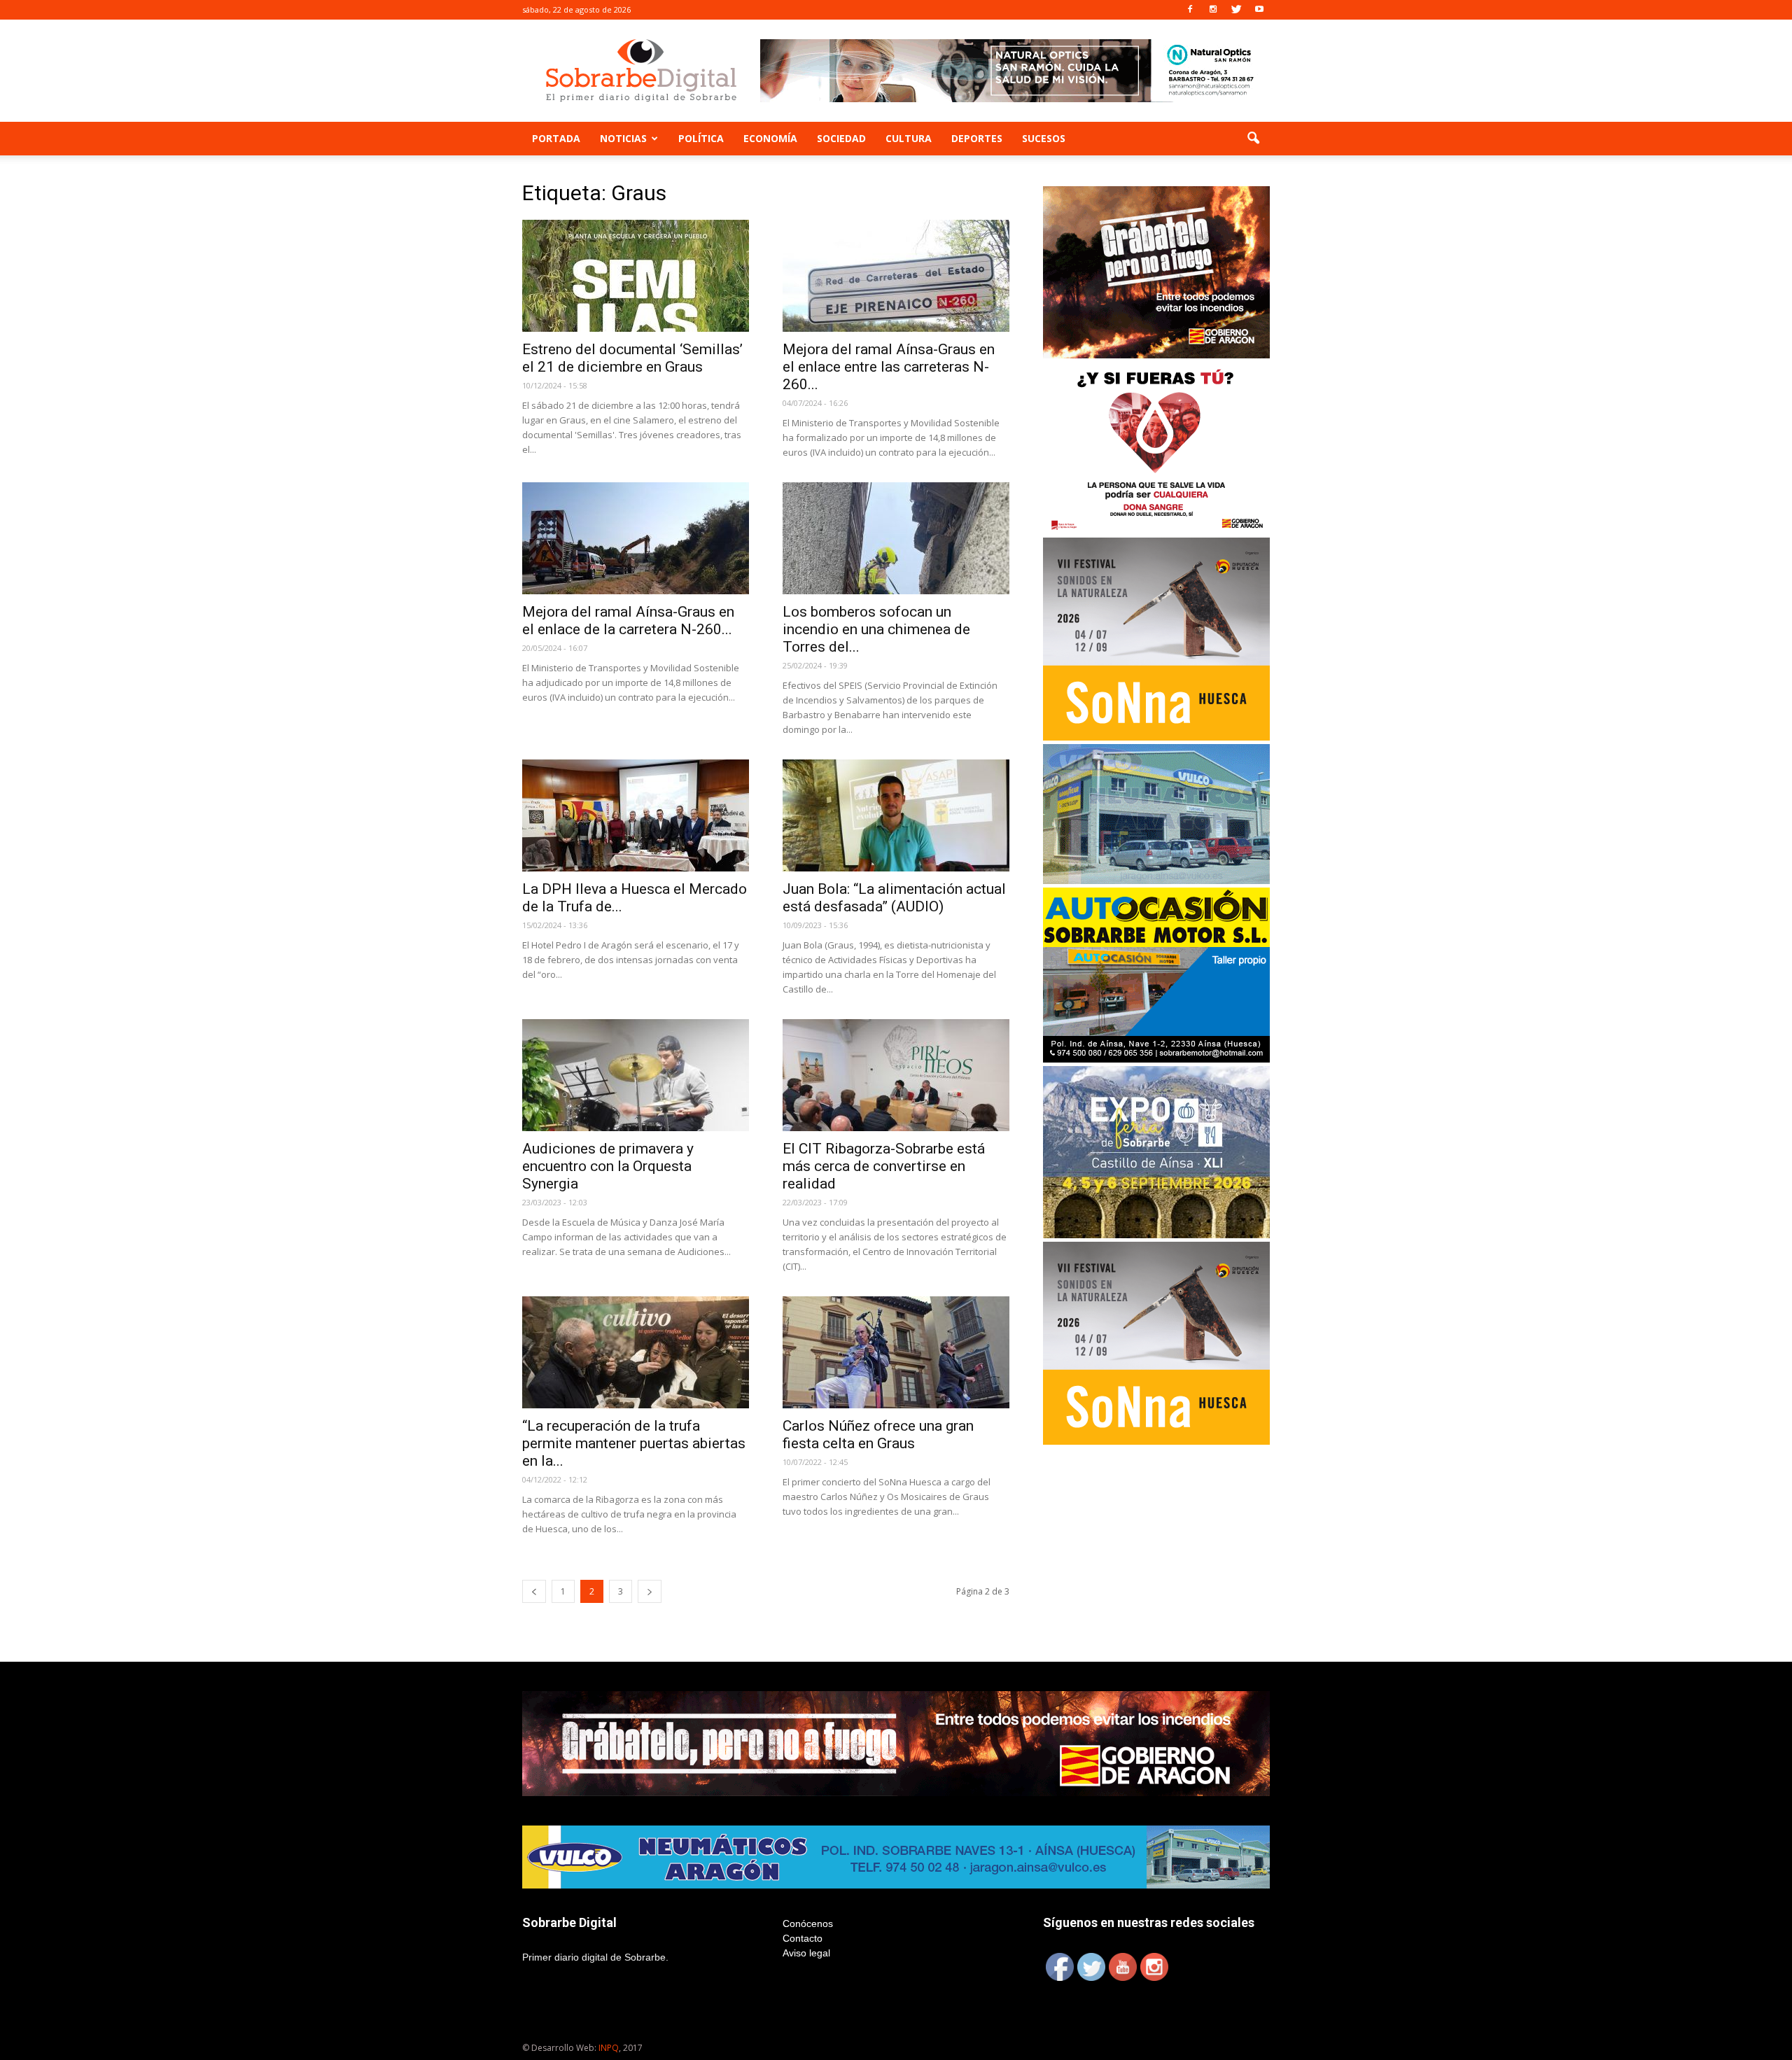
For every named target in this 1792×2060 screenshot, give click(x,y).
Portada (556, 138)
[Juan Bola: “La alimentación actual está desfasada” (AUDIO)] (896, 815)
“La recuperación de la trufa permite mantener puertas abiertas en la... (634, 1443)
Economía (770, 138)
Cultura (909, 138)
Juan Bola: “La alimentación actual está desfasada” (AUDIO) (894, 898)
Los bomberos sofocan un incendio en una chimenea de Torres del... (876, 629)
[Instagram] (1213, 10)
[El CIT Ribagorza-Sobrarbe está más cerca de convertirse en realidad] (896, 1075)
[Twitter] (1236, 10)
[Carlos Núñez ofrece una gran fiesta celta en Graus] (896, 1352)
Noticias (623, 138)
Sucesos (1044, 138)
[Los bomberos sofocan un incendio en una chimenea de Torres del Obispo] (896, 538)
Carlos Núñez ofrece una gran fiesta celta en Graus (878, 1435)
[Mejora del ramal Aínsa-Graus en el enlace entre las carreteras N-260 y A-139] (896, 276)
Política (701, 138)
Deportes (977, 138)
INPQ (609, 2048)
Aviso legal (806, 1953)
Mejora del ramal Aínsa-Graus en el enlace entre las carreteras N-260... (889, 367)
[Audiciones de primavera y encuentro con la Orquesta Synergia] (636, 1075)
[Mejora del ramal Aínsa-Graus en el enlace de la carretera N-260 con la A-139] (636, 538)
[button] (1253, 139)
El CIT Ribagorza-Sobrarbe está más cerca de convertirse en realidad (884, 1166)
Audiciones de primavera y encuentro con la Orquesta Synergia (608, 1166)
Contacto (803, 1938)
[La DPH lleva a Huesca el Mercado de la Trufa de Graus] (636, 815)
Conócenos (808, 1924)
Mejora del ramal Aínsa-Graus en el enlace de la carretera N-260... (628, 621)
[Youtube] (1259, 10)
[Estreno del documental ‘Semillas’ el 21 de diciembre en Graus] (636, 276)
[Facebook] (1190, 10)
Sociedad (841, 138)
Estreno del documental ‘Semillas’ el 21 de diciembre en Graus (632, 358)
